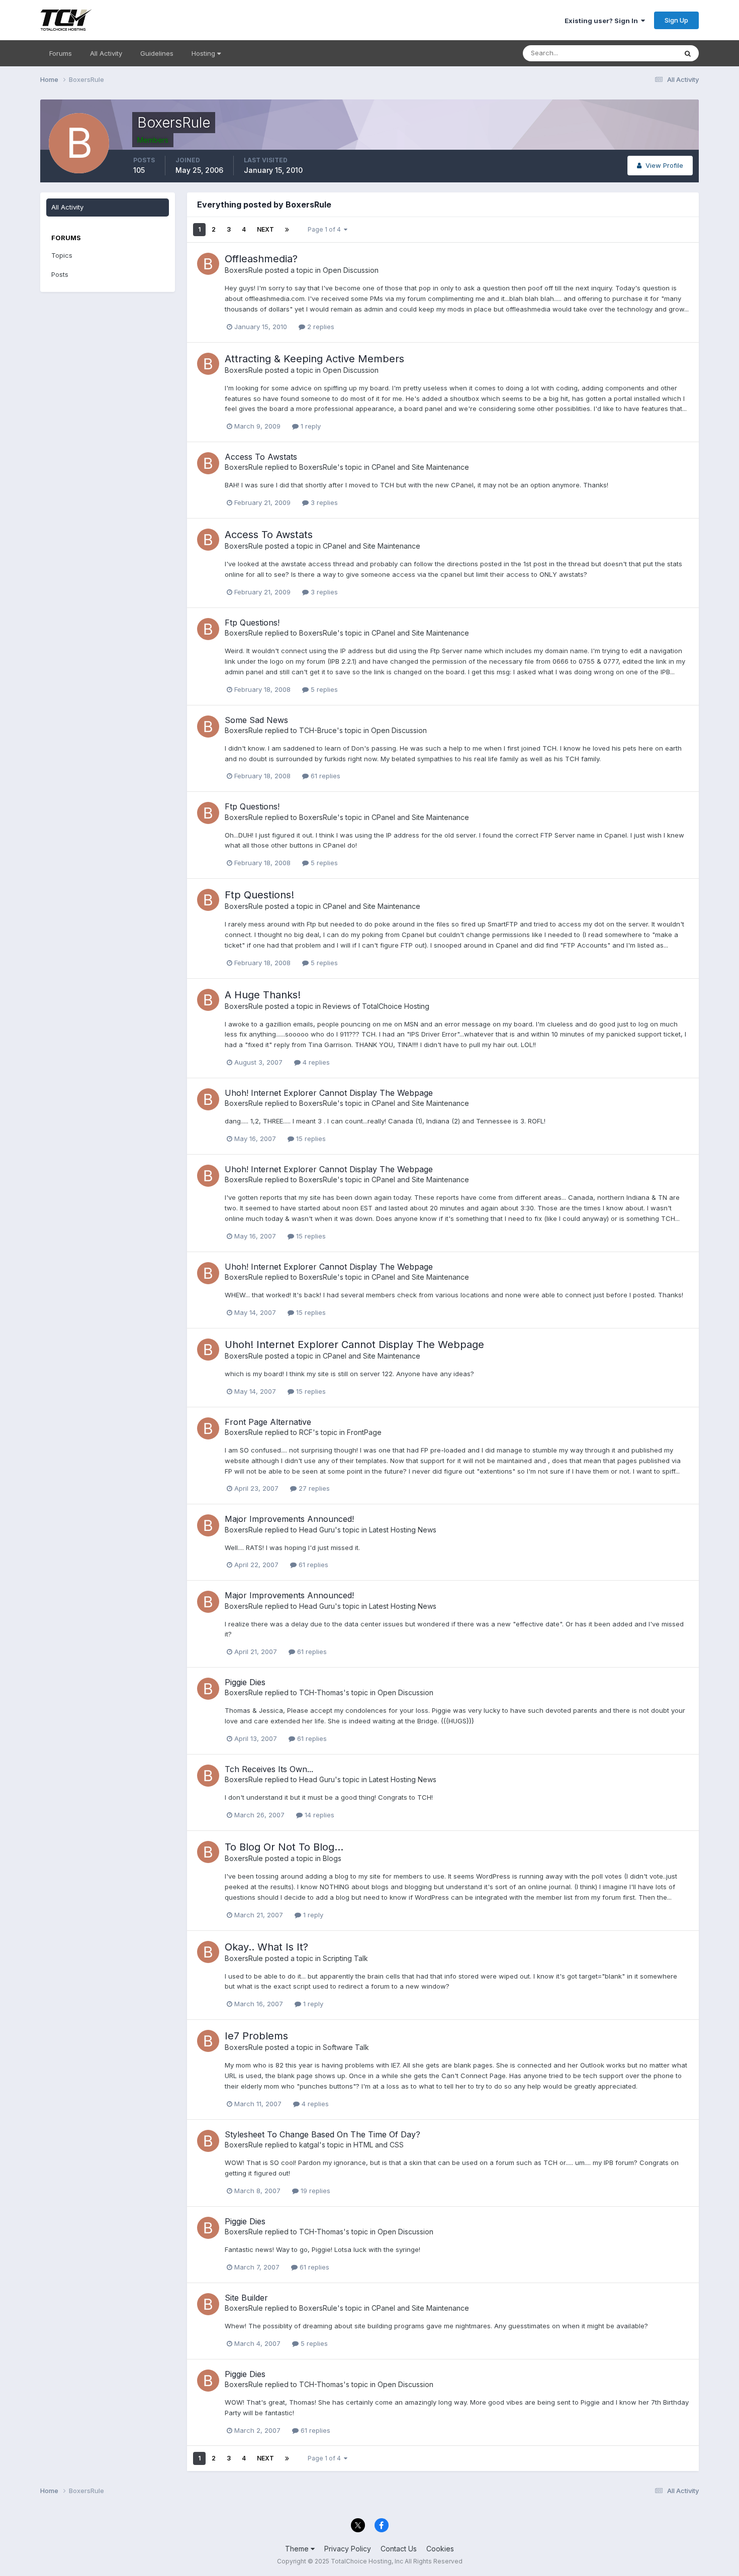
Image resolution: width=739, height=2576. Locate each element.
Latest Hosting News (403, 1530)
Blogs (332, 1858)
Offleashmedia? (261, 259)
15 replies (310, 1139)
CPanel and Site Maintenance (420, 467)
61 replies (325, 776)
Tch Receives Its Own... (269, 1769)
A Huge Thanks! (263, 995)
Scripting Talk (345, 1958)
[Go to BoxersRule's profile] (208, 264)
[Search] (688, 53)
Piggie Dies (245, 1682)
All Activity (106, 53)
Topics (62, 255)
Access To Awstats (261, 457)
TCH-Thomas (321, 1692)
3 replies (323, 502)
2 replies (320, 327)
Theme (298, 2549)
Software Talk (346, 2047)
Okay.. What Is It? (266, 1947)
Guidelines (157, 53)
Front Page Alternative (268, 1422)
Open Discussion (351, 270)
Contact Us (399, 2549)
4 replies (315, 1062)
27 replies (313, 1488)
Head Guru (317, 1530)
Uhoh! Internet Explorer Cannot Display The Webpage (329, 1093)
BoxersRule (244, 270)
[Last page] (287, 230)
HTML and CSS (379, 2145)
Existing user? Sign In (603, 21)
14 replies (318, 1815)
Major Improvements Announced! (289, 1519)
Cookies (440, 2549)
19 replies (314, 2191)
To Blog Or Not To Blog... (284, 1847)
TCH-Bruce (318, 730)
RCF (306, 1432)
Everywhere (645, 53)
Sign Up (676, 20)
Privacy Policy (348, 2549)
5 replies (323, 689)
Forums (61, 53)
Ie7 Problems (256, 2036)
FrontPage (364, 1432)
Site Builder (246, 2298)
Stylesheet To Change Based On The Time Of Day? (322, 2134)
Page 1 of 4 (326, 229)
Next (265, 229)
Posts (60, 274)
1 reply (310, 426)
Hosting (204, 53)
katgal (309, 2145)
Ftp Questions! (252, 623)
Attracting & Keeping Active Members (314, 359)
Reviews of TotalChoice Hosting (376, 1006)
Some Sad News (256, 720)
